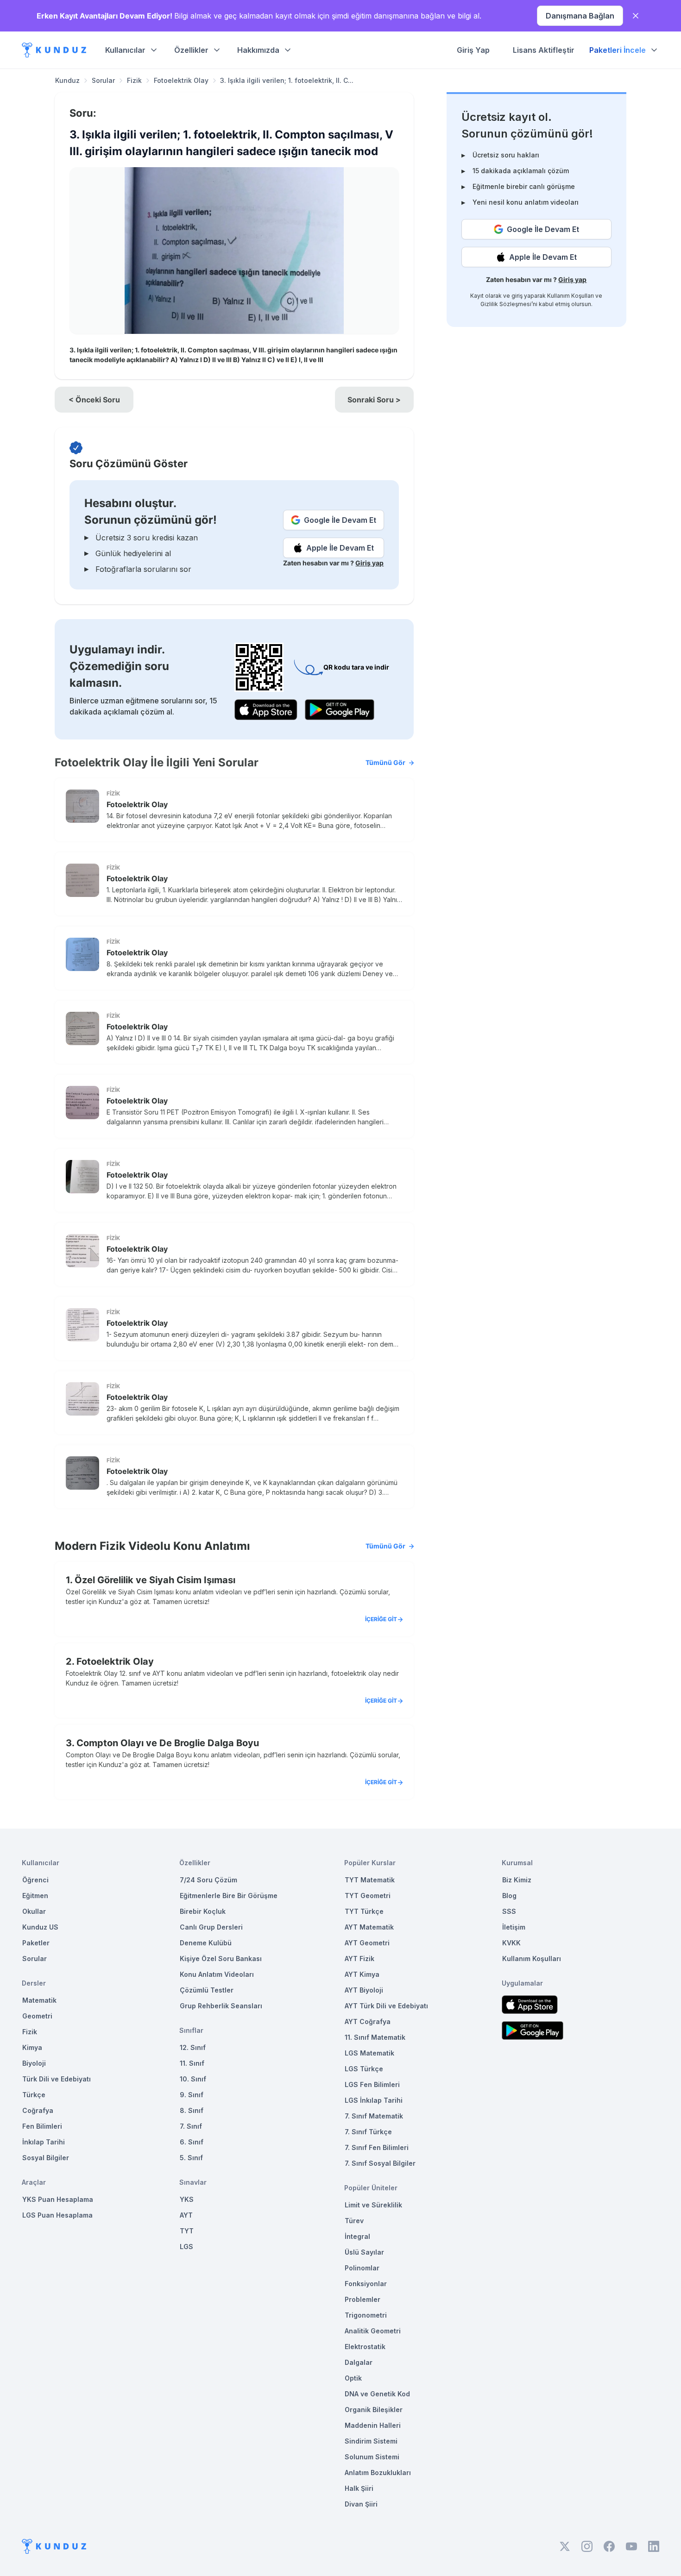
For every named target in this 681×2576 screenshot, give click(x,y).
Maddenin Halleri (373, 2425)
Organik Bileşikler (374, 2410)
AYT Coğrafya (368, 2021)
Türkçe (34, 2095)
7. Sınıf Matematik (374, 2116)
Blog (509, 1896)
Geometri (37, 2016)
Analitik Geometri (373, 2331)
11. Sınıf (192, 2063)
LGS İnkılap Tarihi (374, 2100)
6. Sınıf (192, 2142)
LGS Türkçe (364, 2069)
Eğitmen (35, 1896)
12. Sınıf (193, 2047)
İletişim (514, 1927)
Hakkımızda (258, 50)
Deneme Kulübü (206, 1943)
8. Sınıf (192, 2110)
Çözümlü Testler (207, 1990)
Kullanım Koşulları (571, 296)
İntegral (357, 2236)
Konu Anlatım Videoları (217, 1974)
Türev (354, 2221)
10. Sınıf (193, 2079)
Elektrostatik (365, 2347)
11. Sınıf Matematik (375, 2037)
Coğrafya (38, 2110)
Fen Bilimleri (42, 2126)
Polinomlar (362, 2268)
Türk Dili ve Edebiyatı (57, 2079)
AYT (186, 2215)
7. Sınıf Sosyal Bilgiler (380, 2163)
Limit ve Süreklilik (373, 2205)
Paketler (36, 1943)
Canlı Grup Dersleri (211, 1927)
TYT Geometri (368, 1896)
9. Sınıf (192, 2095)
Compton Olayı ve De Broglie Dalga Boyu (168, 1743)
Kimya (32, 2047)
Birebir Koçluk (203, 1911)
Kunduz (67, 80)
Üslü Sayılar (364, 2252)
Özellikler (191, 50)
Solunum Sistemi (372, 2457)
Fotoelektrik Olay (181, 80)
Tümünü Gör (385, 762)
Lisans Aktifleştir (544, 50)
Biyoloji (34, 2063)
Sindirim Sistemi (371, 2441)
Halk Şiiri (359, 2488)
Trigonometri (366, 2315)
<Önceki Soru (94, 400)
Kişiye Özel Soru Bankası (221, 1959)
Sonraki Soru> (374, 400)
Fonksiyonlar (366, 2284)
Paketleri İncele (618, 50)
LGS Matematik (369, 2053)
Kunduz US (40, 1927)
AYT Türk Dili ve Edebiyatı (386, 2006)
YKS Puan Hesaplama (58, 2199)
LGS (186, 2247)
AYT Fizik (359, 1959)
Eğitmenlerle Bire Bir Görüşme (229, 1896)
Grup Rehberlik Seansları (221, 2006)
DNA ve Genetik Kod (377, 2394)
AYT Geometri (367, 1943)
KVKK (511, 1943)
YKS (187, 2199)
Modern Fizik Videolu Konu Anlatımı (230, 1546)
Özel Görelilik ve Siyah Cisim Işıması (155, 1580)
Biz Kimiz (517, 1880)
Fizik (134, 80)
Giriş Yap (473, 50)
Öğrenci (35, 1880)
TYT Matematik (370, 1880)
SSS (509, 1911)
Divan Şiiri (361, 2504)
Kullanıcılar (125, 50)
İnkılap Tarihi (44, 2142)
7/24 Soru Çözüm (208, 1880)
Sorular (103, 80)
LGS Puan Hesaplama (57, 2215)
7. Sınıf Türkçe (368, 2132)
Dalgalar (359, 2362)
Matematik (39, 2000)
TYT (187, 2231)
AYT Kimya (362, 1974)
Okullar (34, 1911)
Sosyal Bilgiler (46, 2158)
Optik (353, 2378)
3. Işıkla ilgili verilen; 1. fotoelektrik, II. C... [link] (287, 80)
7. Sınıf (191, 2126)
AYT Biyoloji (364, 1990)
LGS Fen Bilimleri (372, 2084)
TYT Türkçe (364, 1911)
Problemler (363, 2299)
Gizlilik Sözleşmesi (506, 304)
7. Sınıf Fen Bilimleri (377, 2147)
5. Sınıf (191, 2158)
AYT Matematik (369, 1927)
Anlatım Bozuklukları (378, 2473)
